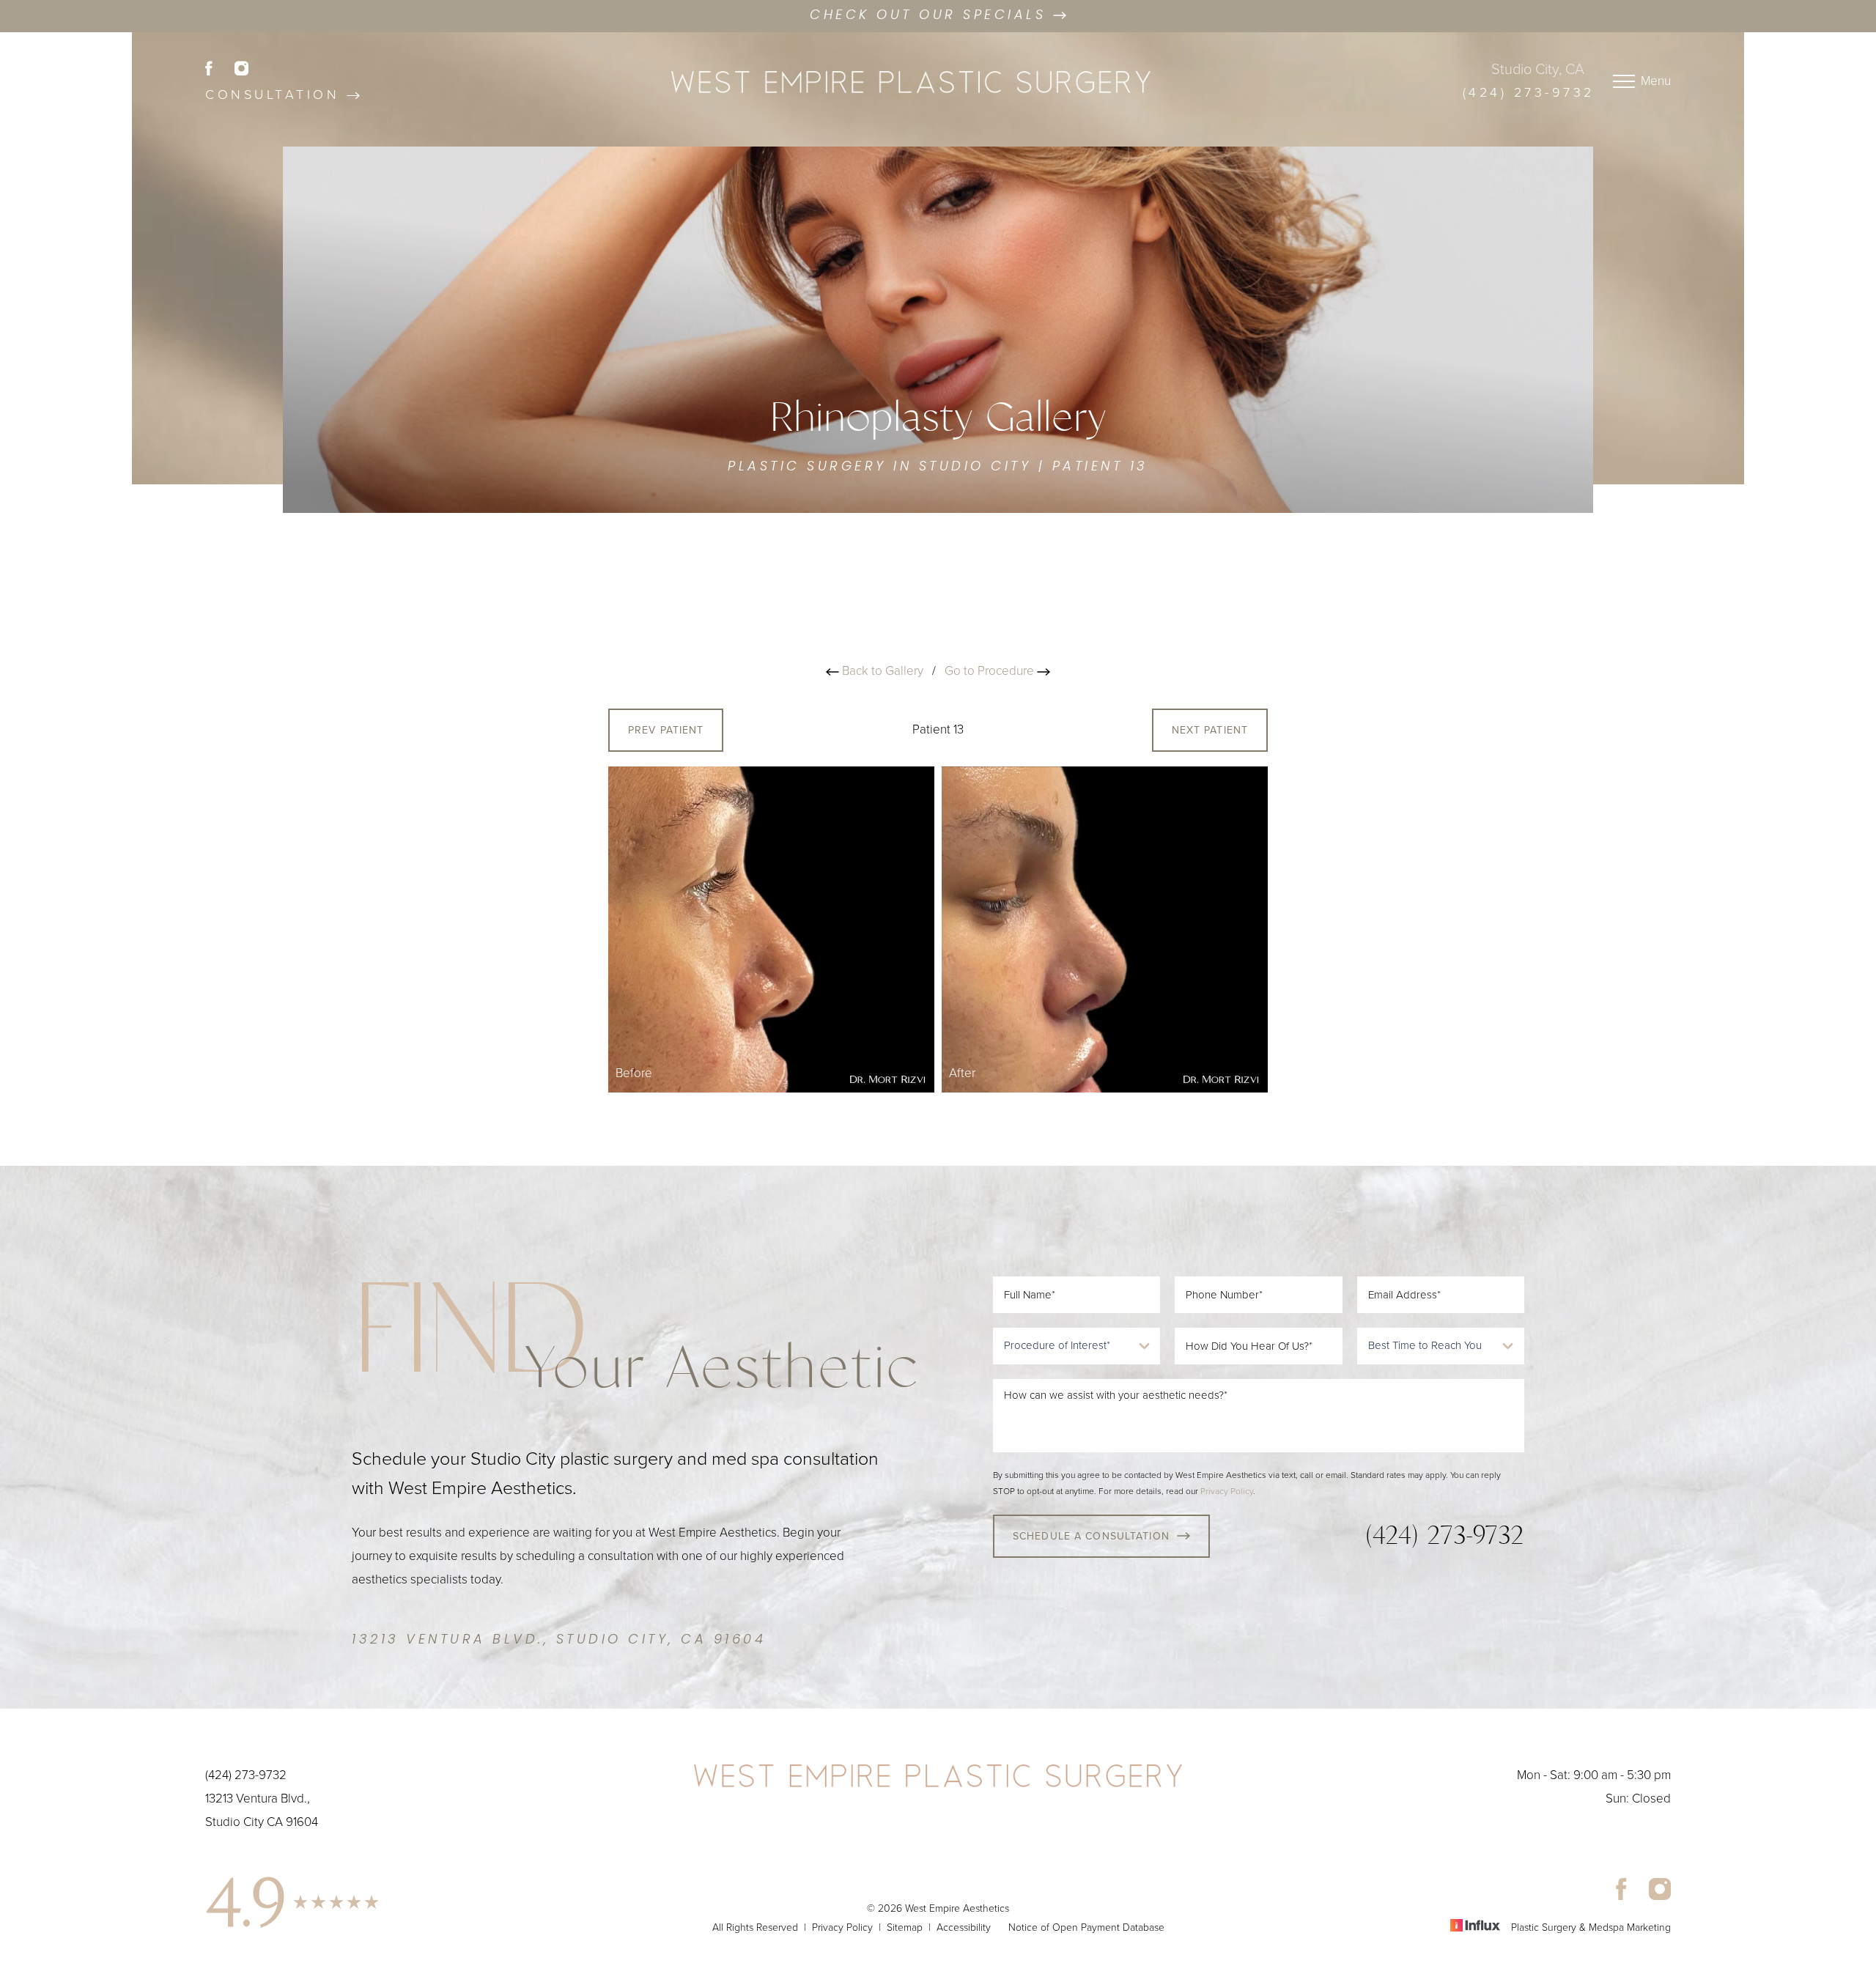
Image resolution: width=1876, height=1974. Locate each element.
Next (1210, 730)
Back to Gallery (881, 671)
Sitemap (905, 1927)
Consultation (276, 95)
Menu (1656, 81)
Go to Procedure (991, 671)
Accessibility (964, 1927)
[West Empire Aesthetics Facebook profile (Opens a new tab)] (220, 67)
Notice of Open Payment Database (1086, 1927)
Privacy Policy (1227, 1491)
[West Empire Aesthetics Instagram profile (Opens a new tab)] (241, 67)
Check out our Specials (931, 16)
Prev (666, 730)
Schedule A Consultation (1091, 1536)
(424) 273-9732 (1529, 92)
